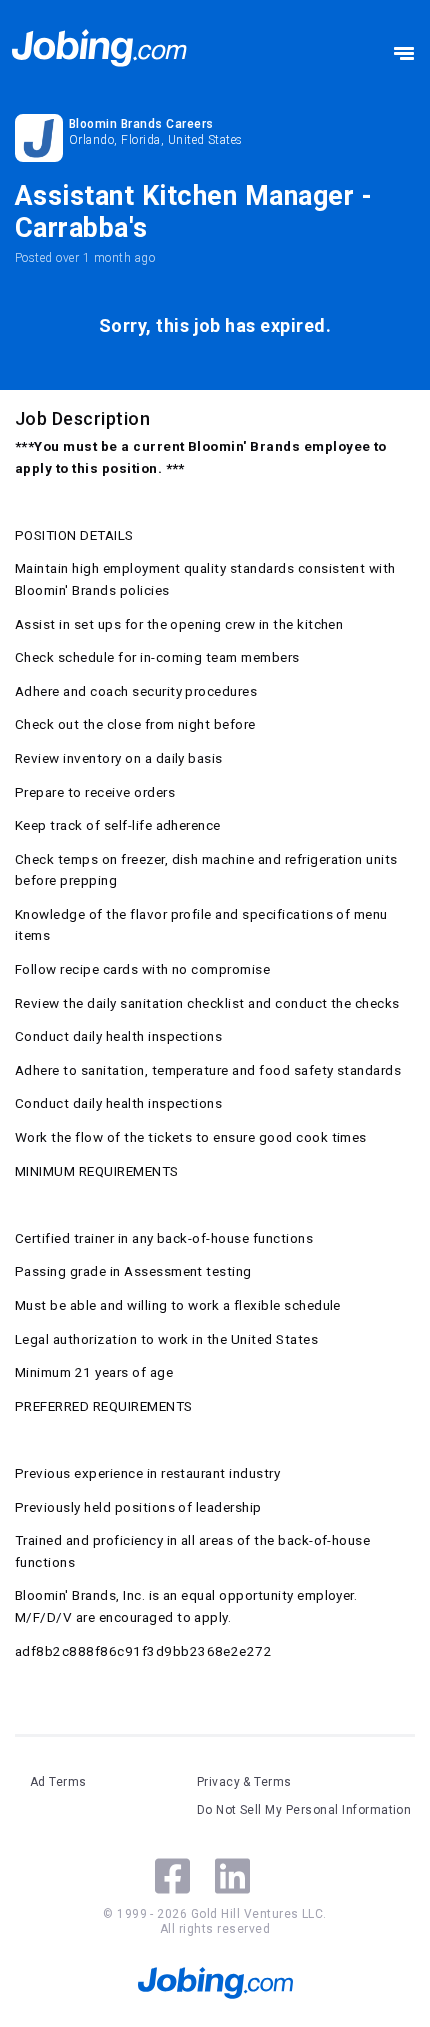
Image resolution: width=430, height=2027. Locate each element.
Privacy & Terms (244, 1782)
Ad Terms (58, 1782)
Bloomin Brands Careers (141, 124)
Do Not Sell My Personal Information (304, 1810)
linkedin (232, 1876)
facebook (172, 1876)
